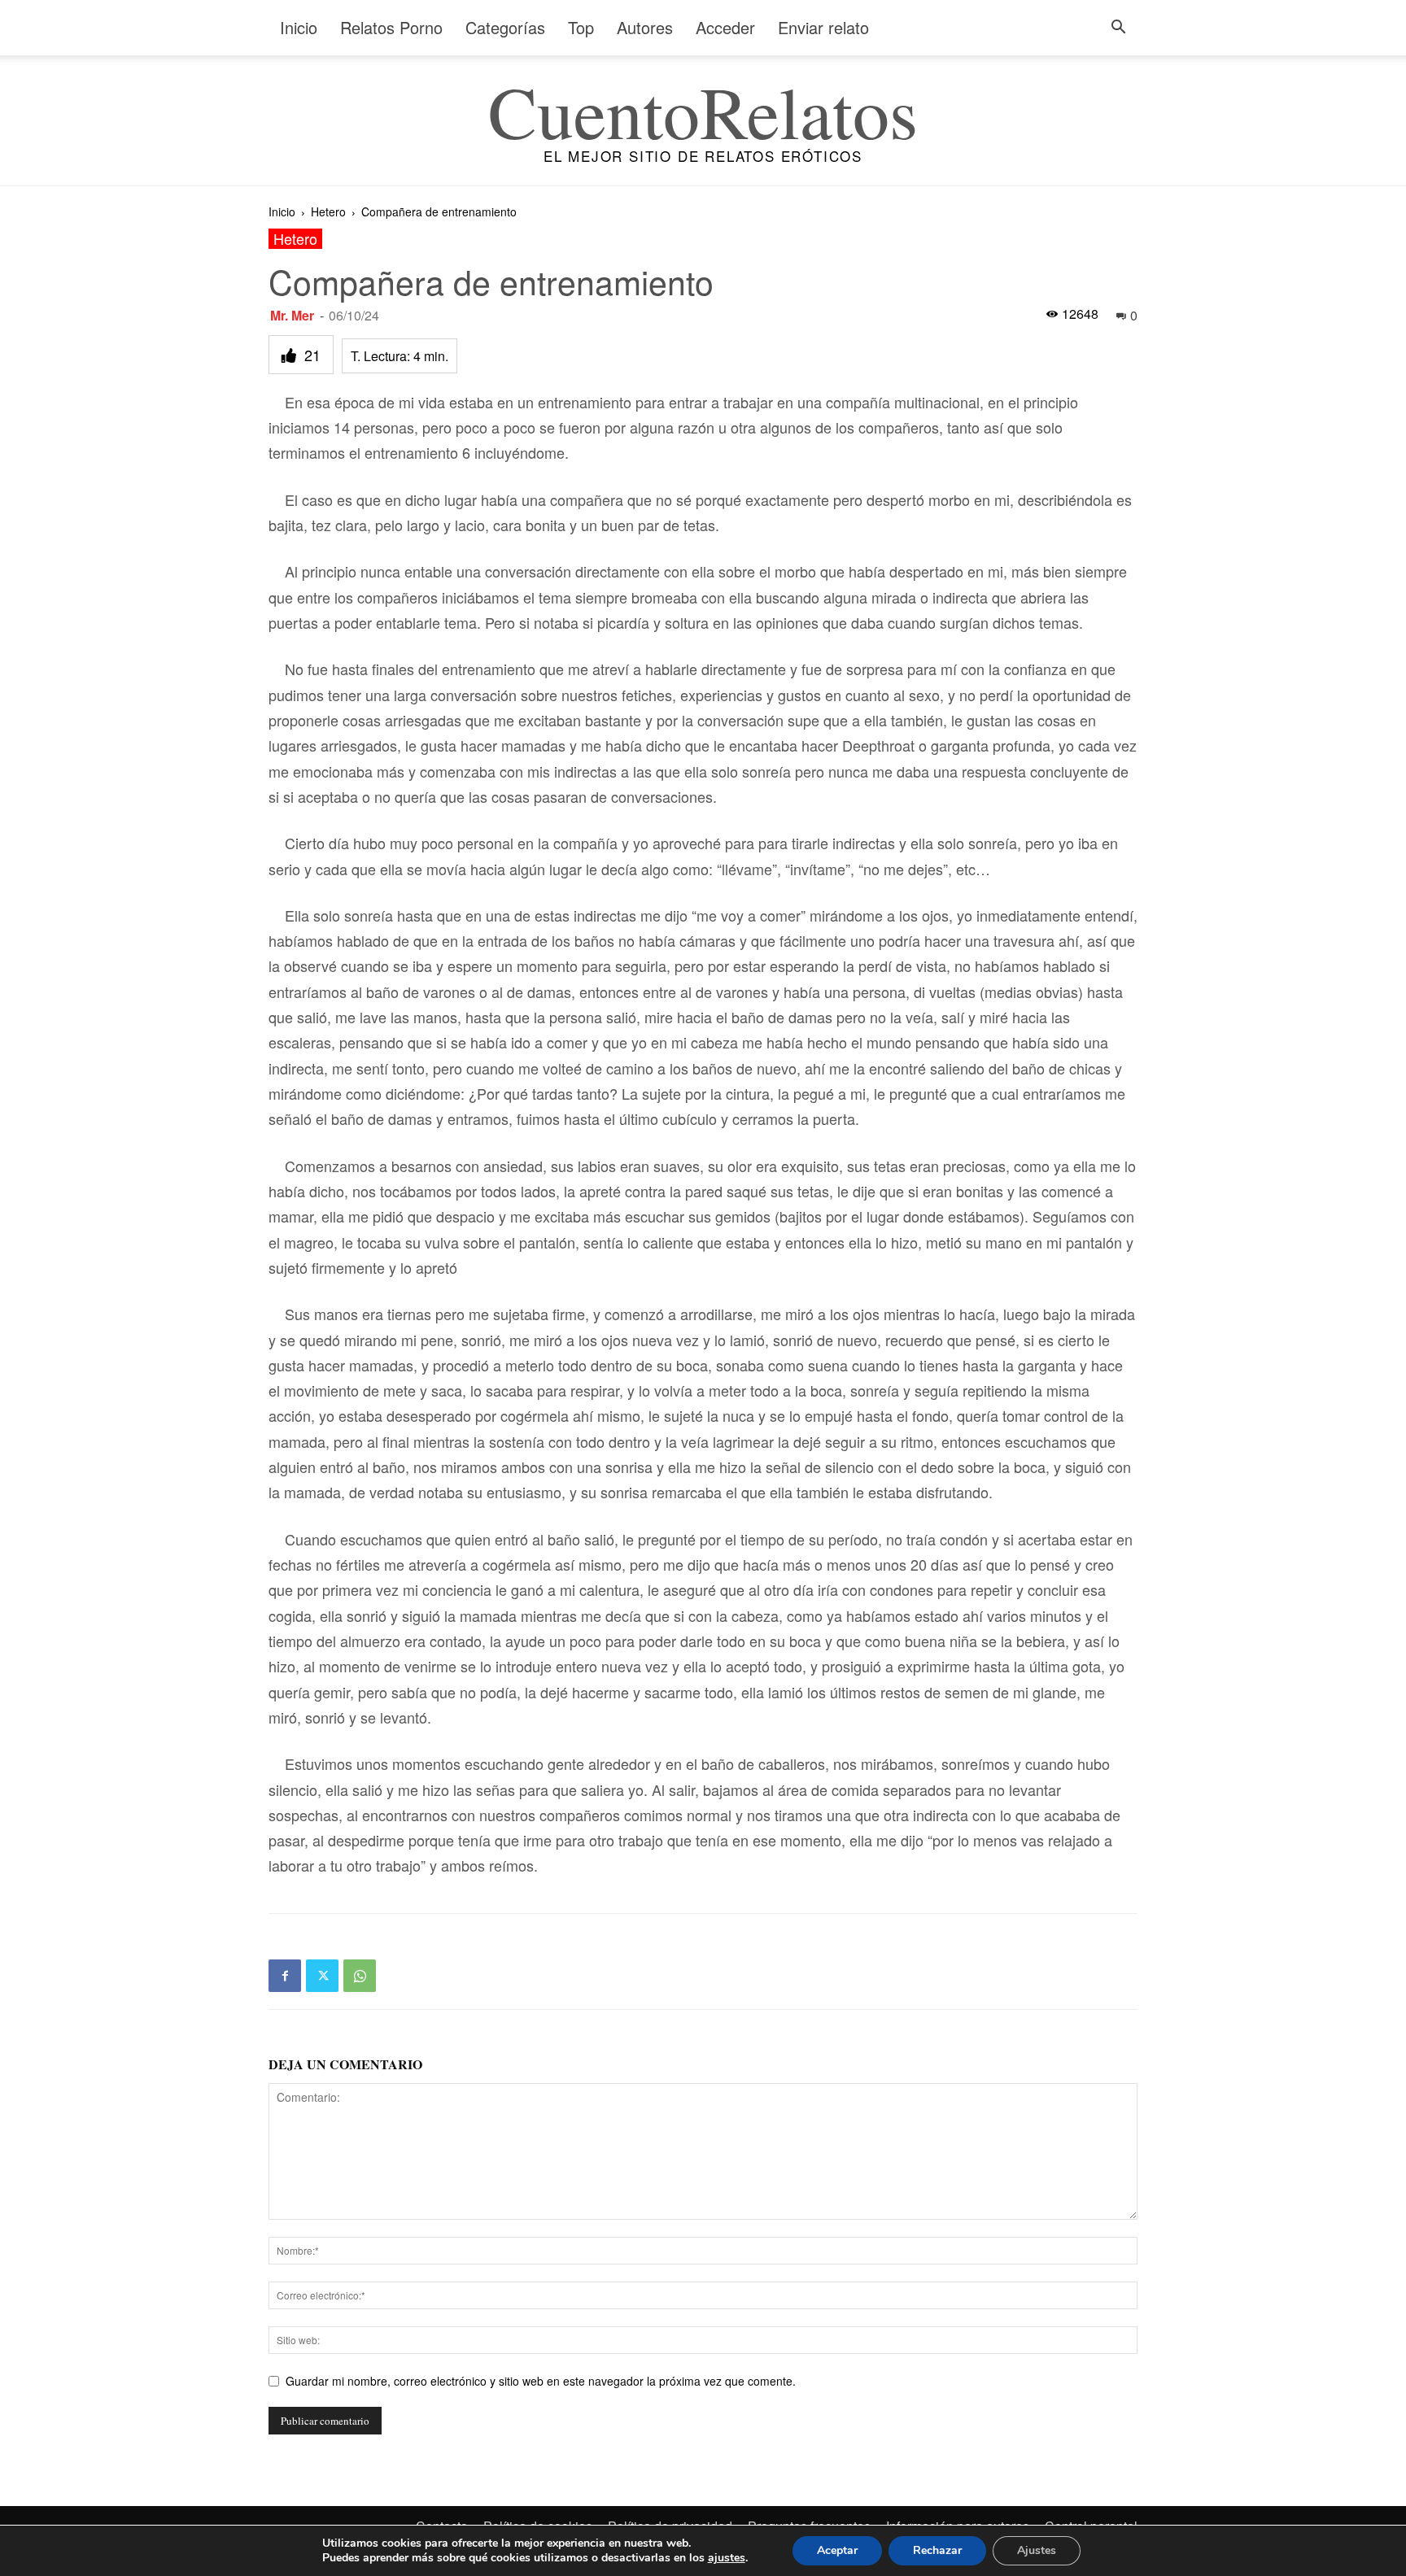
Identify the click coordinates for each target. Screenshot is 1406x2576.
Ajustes (1037, 2550)
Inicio (299, 27)
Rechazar (937, 2550)
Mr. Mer (292, 315)
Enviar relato (823, 27)
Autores (645, 27)
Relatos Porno (391, 27)
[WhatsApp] (360, 1976)
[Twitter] (322, 1976)
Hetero (328, 211)
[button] (1118, 29)
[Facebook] (285, 1976)
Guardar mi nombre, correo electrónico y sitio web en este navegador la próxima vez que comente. (541, 2381)
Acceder (725, 27)
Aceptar (837, 2550)
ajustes (727, 2558)
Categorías (505, 27)
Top (581, 27)
